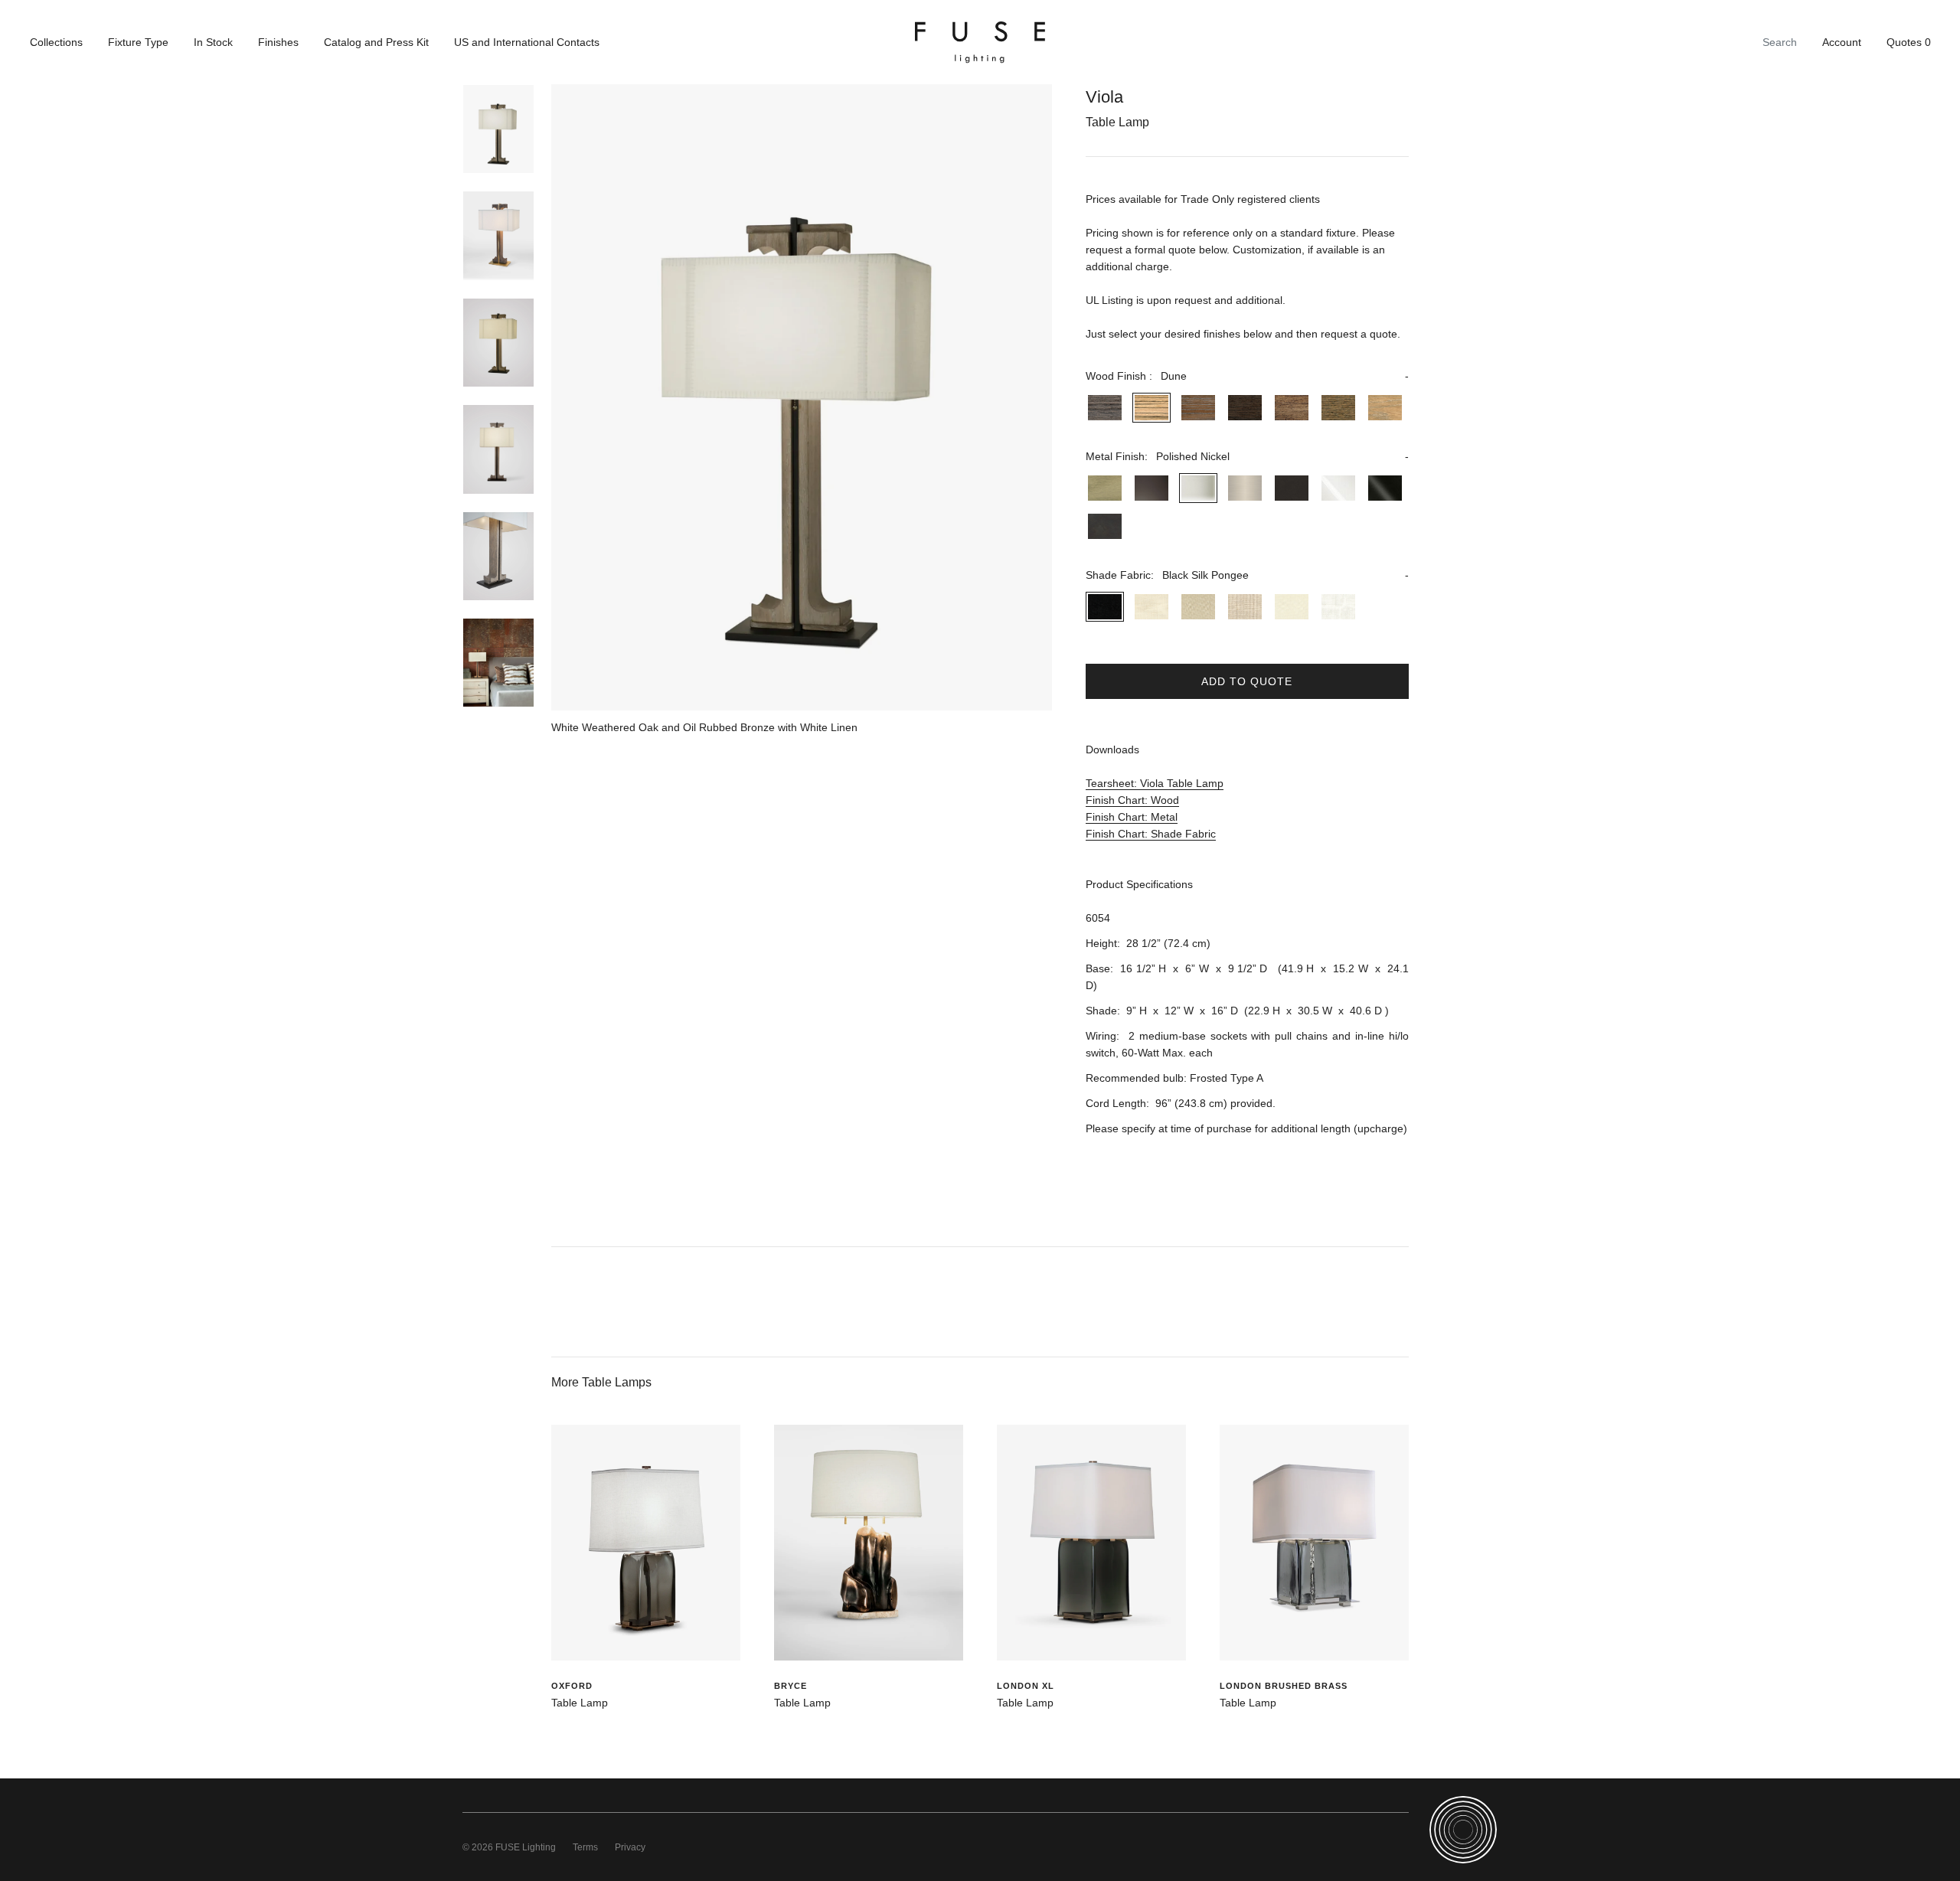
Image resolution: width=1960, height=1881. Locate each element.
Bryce (791, 1686)
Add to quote (1247, 681)
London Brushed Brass (1284, 1686)
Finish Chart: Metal (1132, 817)
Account (1842, 42)
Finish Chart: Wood (1132, 800)
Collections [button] (56, 42)
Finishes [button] (278, 42)
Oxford (572, 1686)
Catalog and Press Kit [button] (376, 42)
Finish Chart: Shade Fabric (1151, 834)
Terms (585, 1847)
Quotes (1909, 42)
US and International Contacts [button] (527, 42)
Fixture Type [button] (138, 42)
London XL (1026, 1686)
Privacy (630, 1847)
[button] (1247, 376)
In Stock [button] (213, 42)
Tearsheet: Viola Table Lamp (1155, 783)
